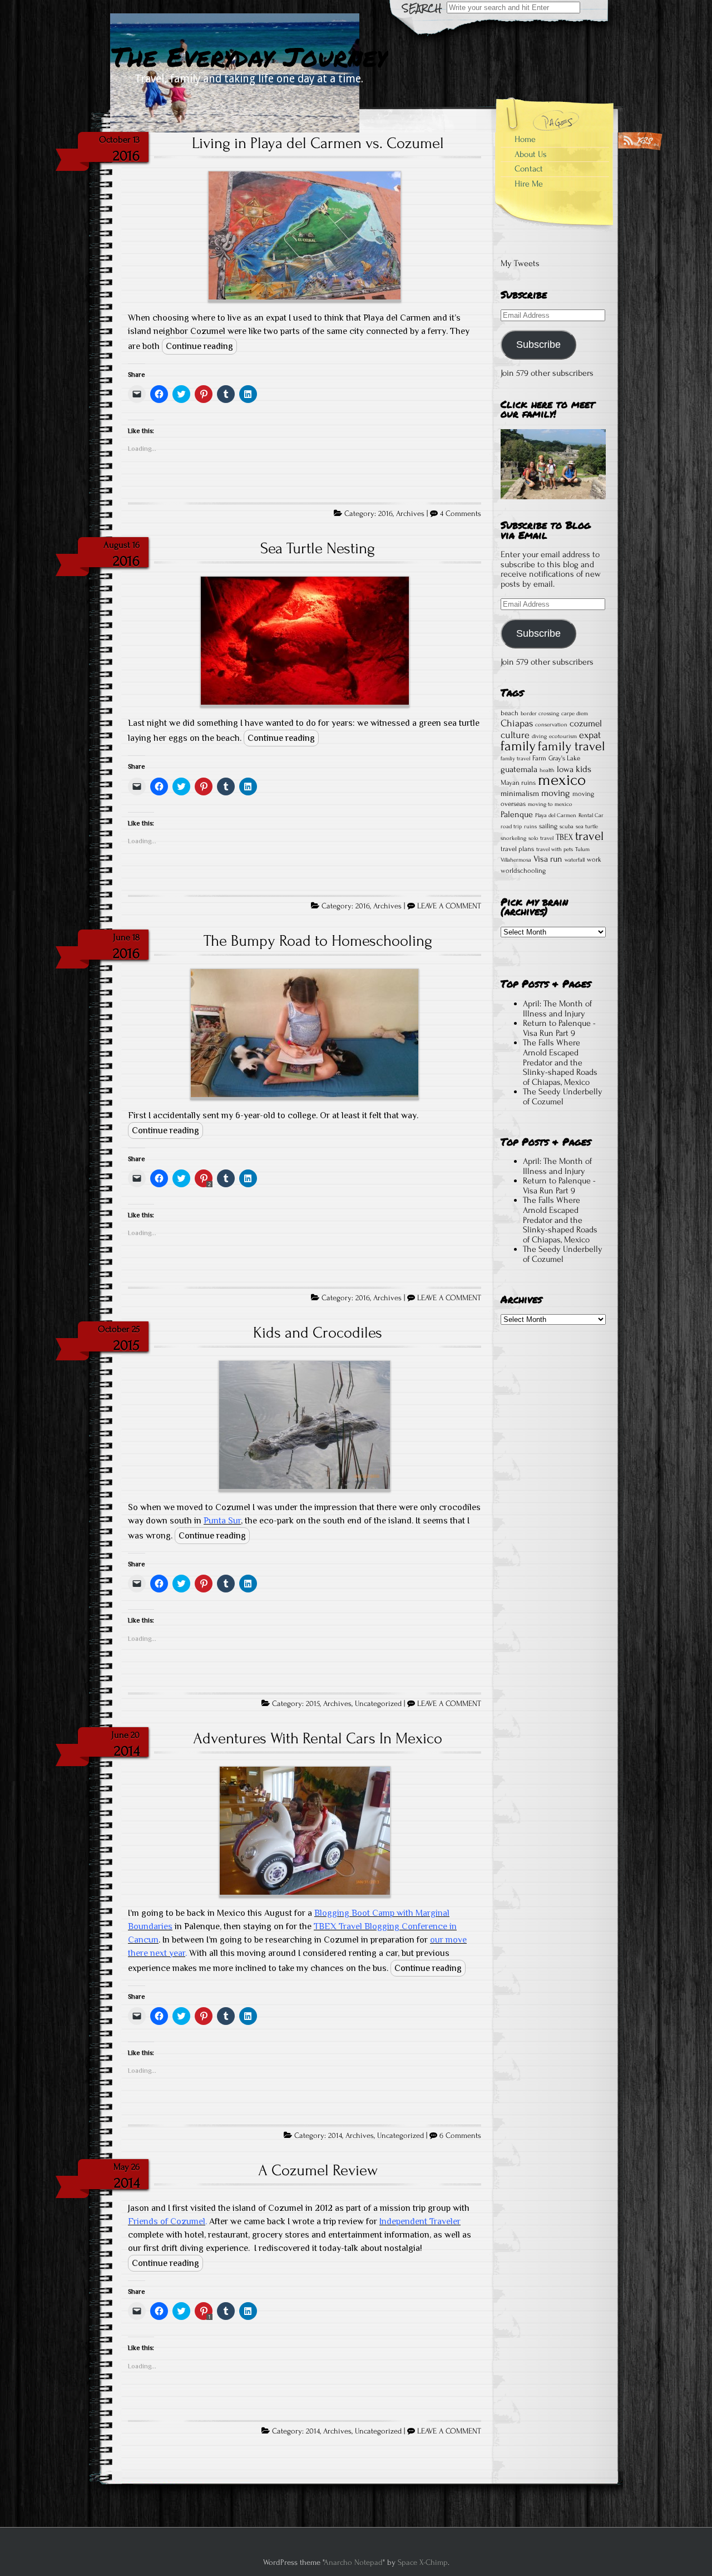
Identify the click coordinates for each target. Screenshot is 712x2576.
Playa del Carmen (556, 815)
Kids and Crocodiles (318, 1333)
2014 (335, 2136)
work (594, 859)
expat (590, 735)
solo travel (541, 838)
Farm (539, 758)
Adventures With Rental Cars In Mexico (318, 1738)
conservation (551, 725)
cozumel (586, 723)
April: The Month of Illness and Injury (557, 1009)
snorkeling (513, 838)
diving (539, 736)
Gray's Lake (564, 758)
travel (589, 836)
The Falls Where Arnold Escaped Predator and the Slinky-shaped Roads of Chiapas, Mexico (560, 1062)
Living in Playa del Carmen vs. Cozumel (318, 143)
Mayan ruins (518, 783)
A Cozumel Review (318, 2170)
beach (510, 713)
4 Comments (461, 514)
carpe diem (575, 714)
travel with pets (555, 849)
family (518, 746)
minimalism (520, 794)
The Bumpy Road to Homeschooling (318, 941)
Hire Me (529, 184)
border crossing (540, 714)
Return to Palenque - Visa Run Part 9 (559, 1028)
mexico (562, 780)
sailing (548, 826)
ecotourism (563, 736)
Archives (410, 514)
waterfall (575, 860)
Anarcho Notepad (353, 2562)
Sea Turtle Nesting (318, 548)
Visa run (548, 859)
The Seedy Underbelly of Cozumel (563, 1097)
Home (525, 139)
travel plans (517, 849)
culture (515, 735)
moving (556, 793)
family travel (572, 746)
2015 (313, 1704)
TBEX (564, 837)
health (547, 770)
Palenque (517, 814)
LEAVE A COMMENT (449, 906)
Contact (529, 169)
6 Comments (460, 2136)
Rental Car (591, 815)
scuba (567, 827)
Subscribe (538, 345)
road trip (511, 827)
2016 (385, 514)
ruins (530, 827)
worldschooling (523, 871)
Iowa (565, 769)
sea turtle (587, 827)
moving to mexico (550, 804)
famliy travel (515, 759)
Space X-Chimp (423, 2562)
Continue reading (199, 346)
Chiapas (517, 723)
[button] (305, 237)
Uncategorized (378, 1704)
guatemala (519, 769)
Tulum (582, 849)
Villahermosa (516, 860)
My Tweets (520, 263)
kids (584, 769)
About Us (531, 154)
